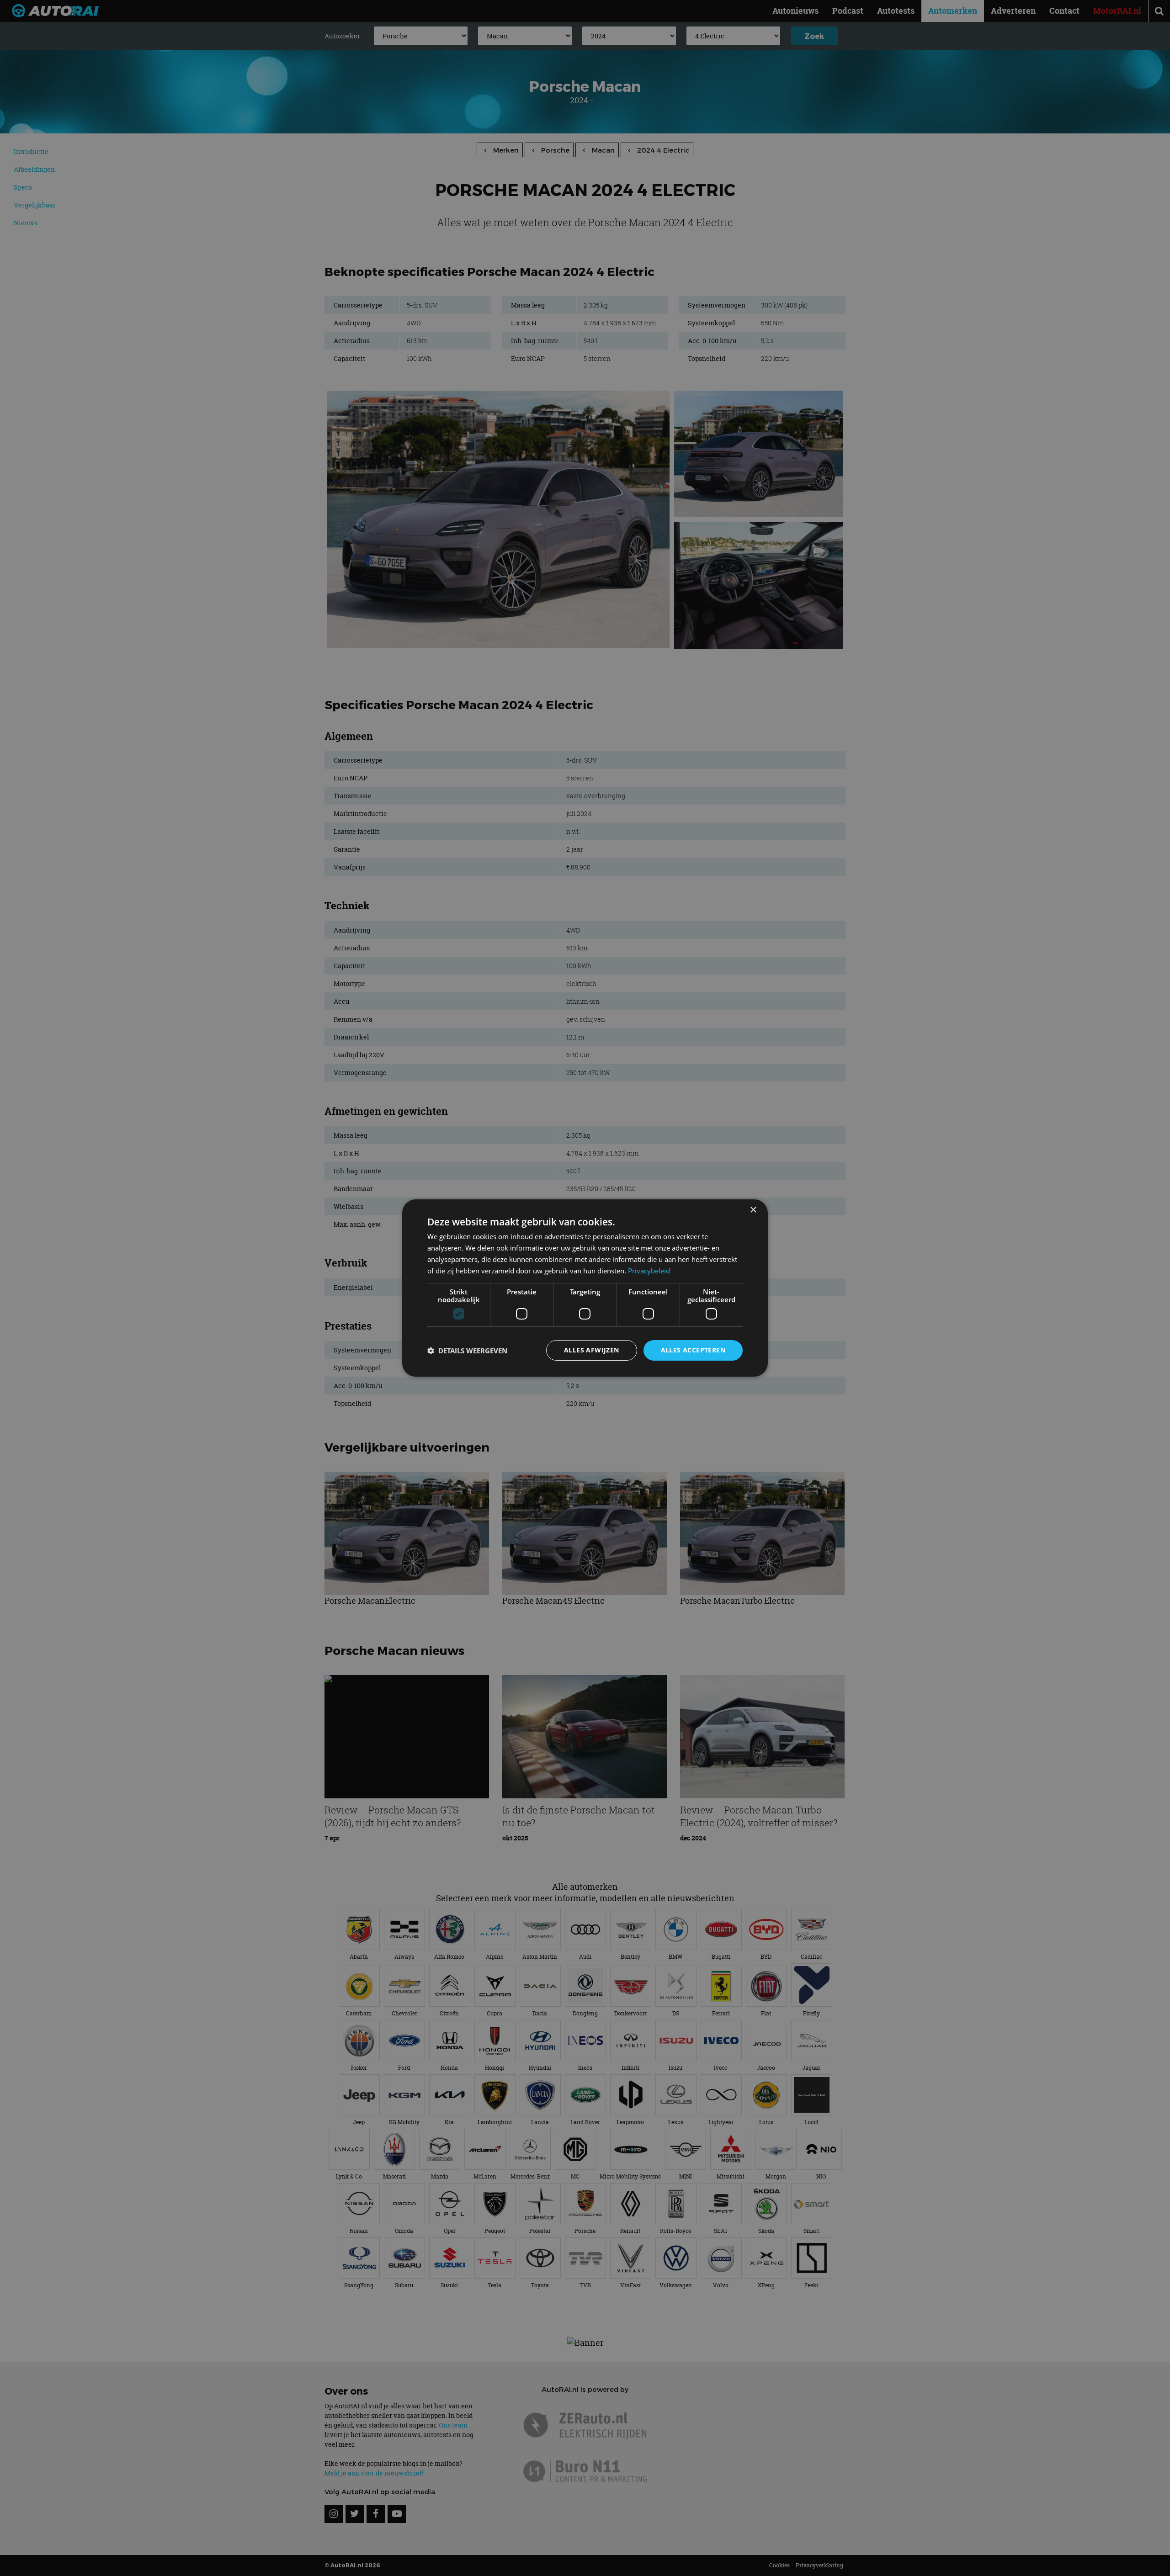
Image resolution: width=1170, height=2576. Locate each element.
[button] (467, 1351)
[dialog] (585, 1288)
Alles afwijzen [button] (592, 1350)
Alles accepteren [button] (693, 1350)
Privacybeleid (649, 1271)
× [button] (753, 1210)
